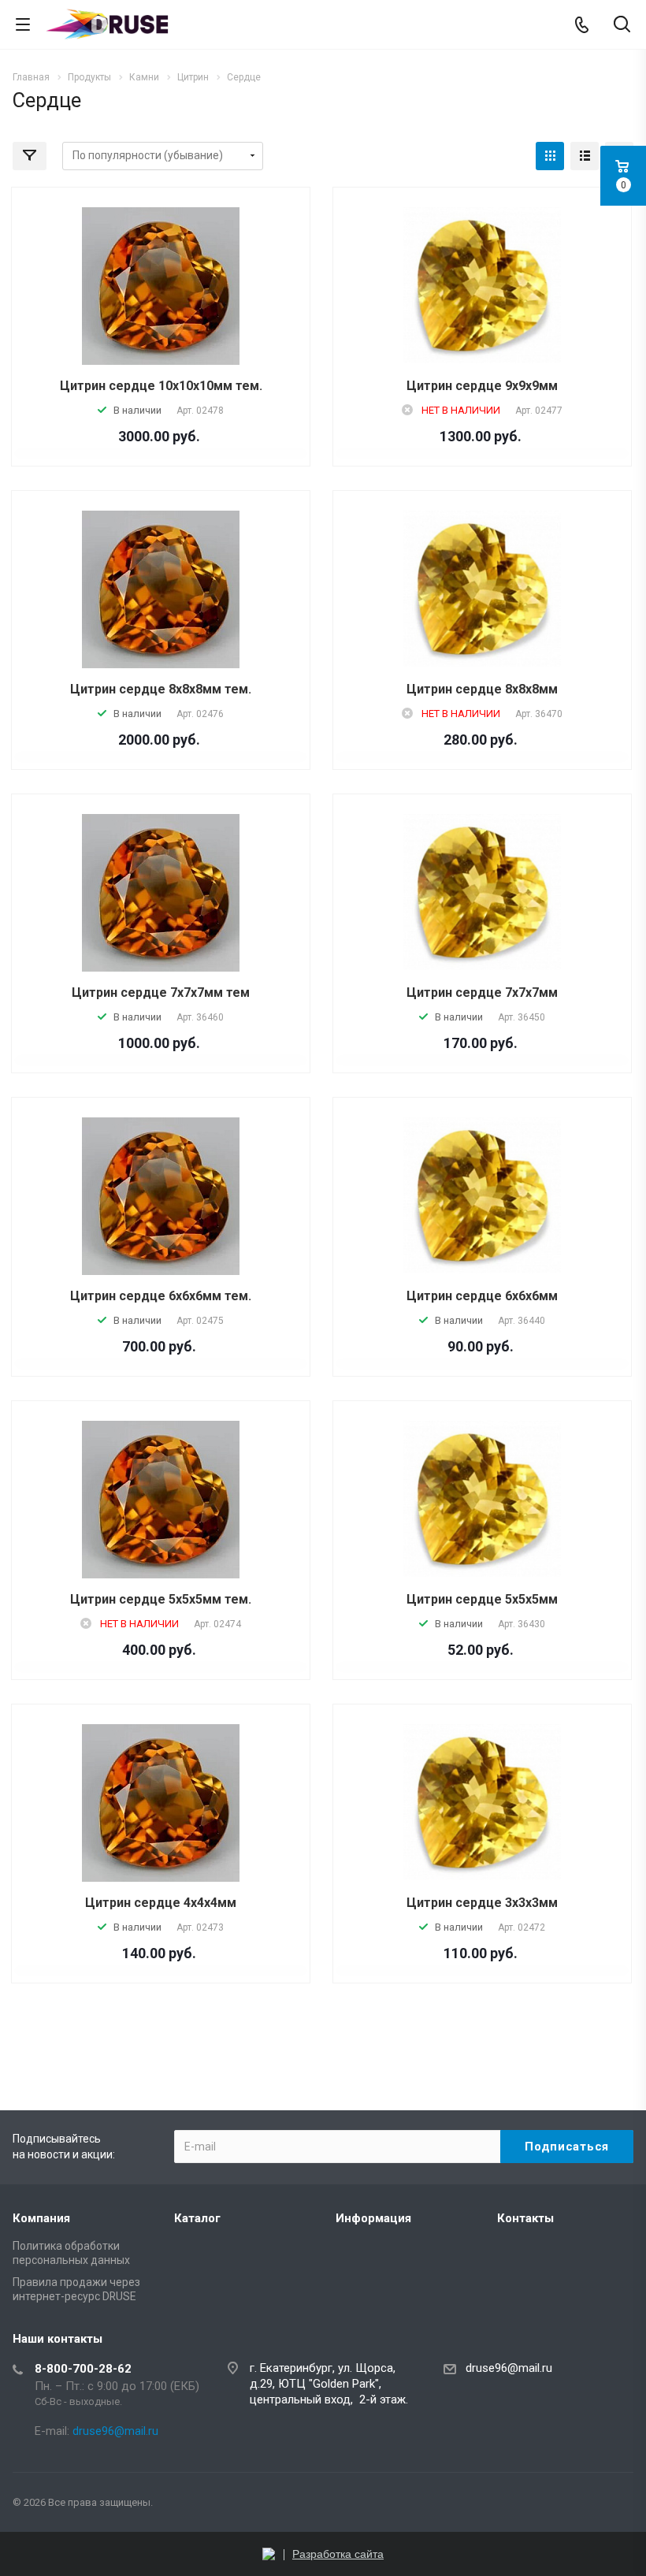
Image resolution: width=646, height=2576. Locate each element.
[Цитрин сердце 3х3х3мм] (482, 1802)
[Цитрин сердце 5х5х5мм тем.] (161, 1500)
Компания (41, 2218)
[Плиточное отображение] (550, 156)
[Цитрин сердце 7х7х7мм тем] (161, 893)
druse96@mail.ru (509, 2368)
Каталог (197, 2218)
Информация (373, 2218)
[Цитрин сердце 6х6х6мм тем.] (161, 1196)
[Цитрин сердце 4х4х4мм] (161, 1803)
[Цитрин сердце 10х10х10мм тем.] (161, 286)
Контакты (525, 2218)
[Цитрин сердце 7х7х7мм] (482, 892)
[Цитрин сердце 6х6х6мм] (482, 1195)
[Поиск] (622, 26)
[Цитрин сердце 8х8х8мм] (482, 589)
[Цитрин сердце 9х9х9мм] (482, 285)
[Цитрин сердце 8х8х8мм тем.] (161, 589)
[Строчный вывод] (585, 156)
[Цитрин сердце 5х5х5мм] (482, 1499)
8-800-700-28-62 (83, 2369)
